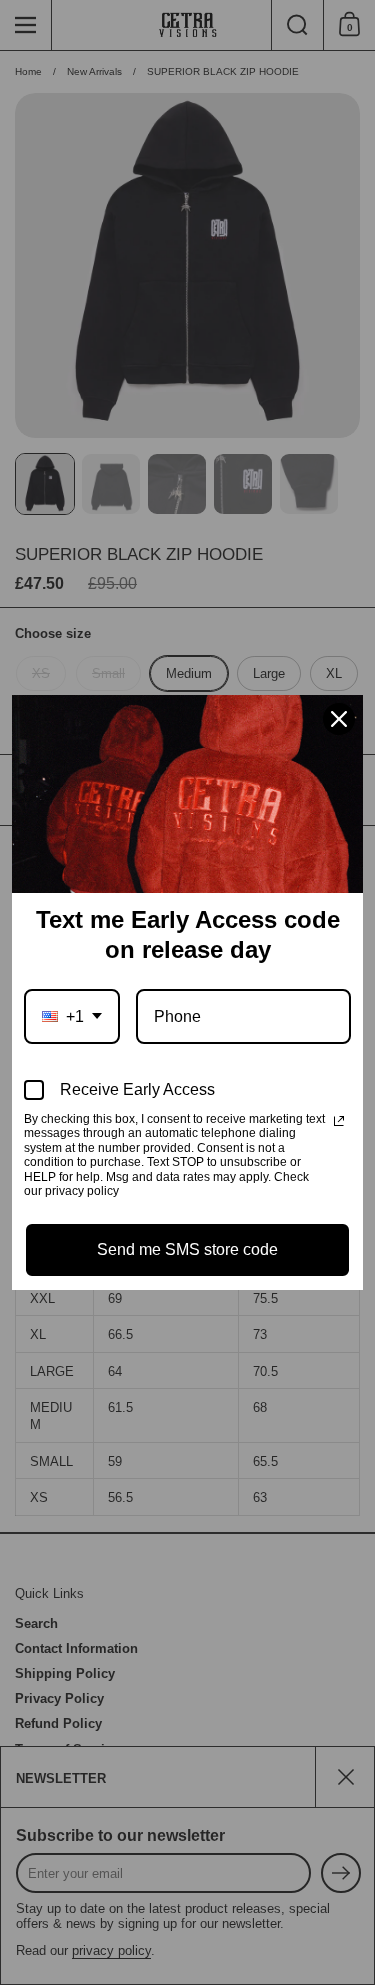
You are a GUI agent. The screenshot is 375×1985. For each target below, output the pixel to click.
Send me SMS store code (187, 1249)
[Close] (339, 719)
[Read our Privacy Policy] (339, 1121)
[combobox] (72, 1016)
